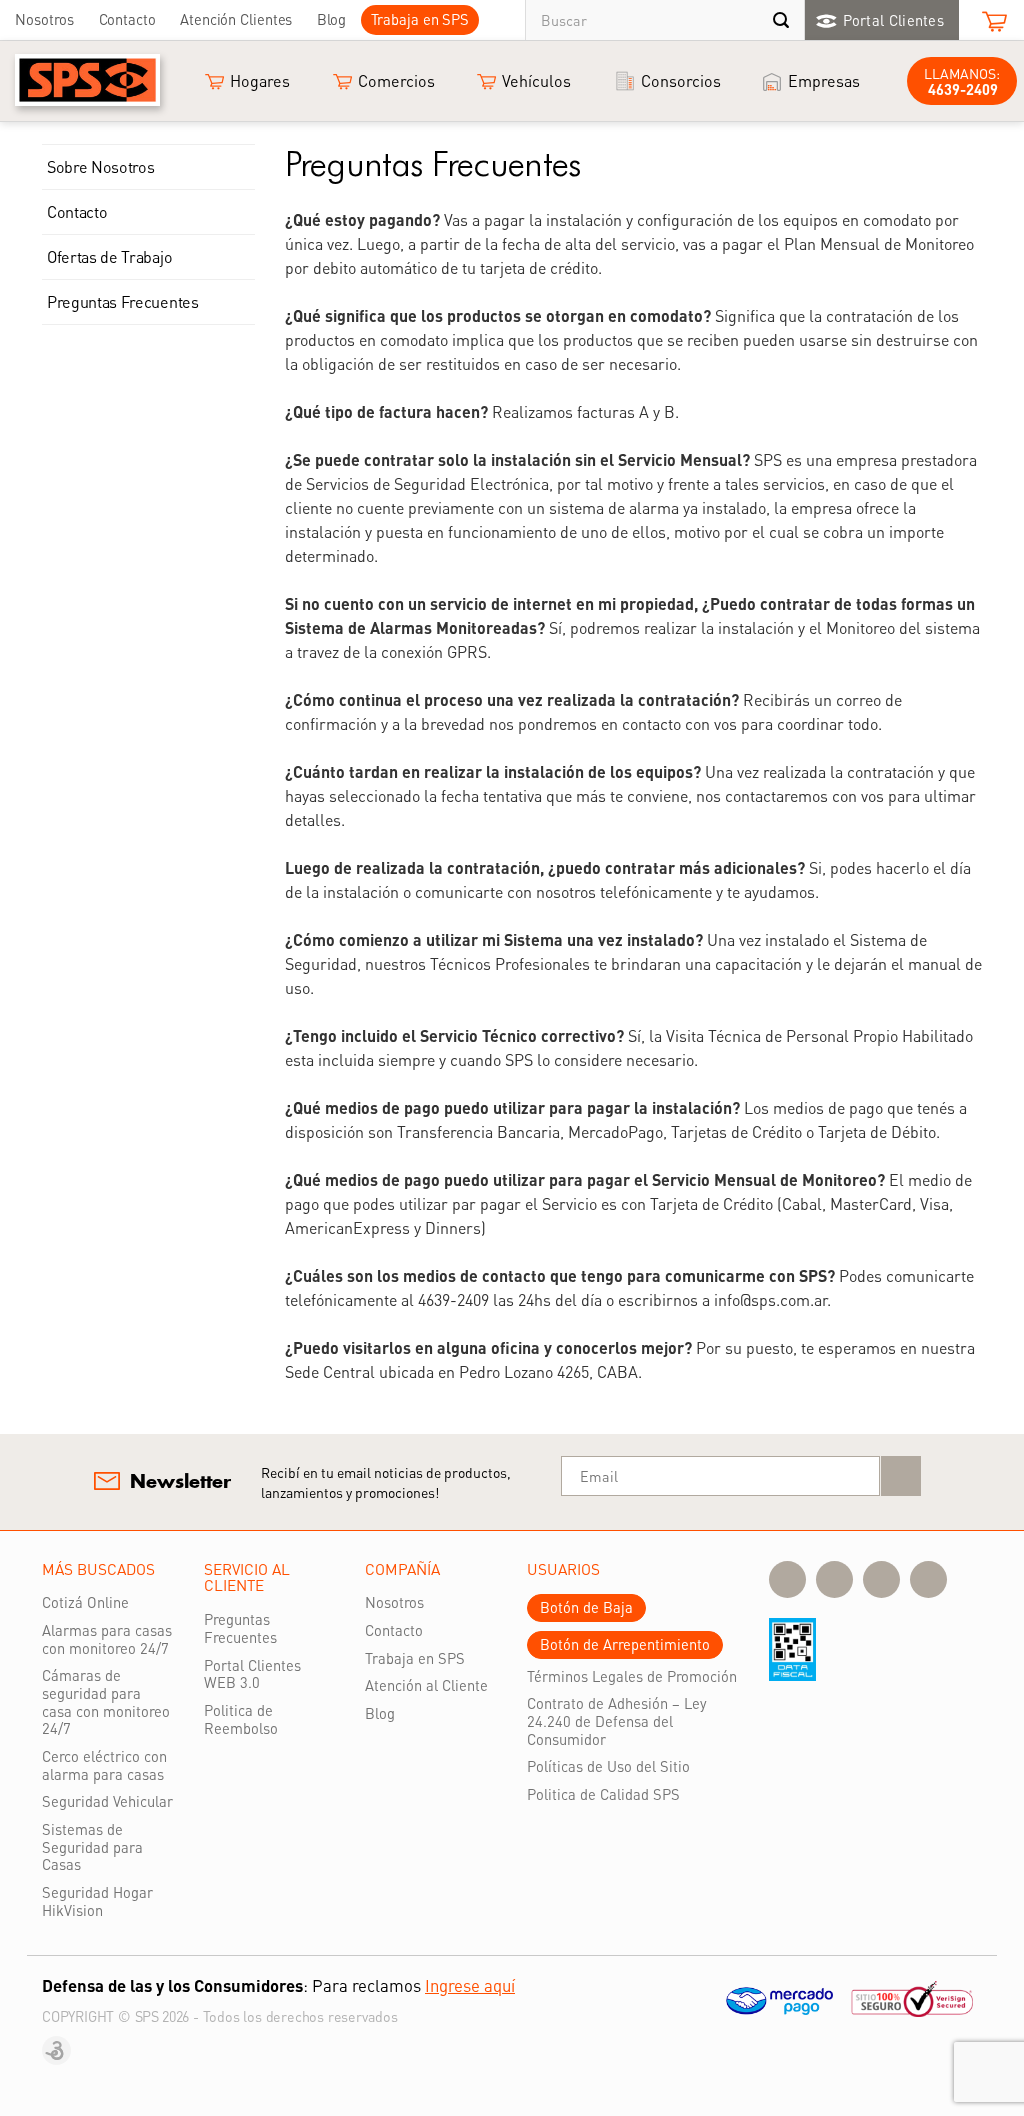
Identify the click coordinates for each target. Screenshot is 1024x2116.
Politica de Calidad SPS (603, 1794)
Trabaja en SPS (420, 19)
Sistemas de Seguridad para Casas (92, 1846)
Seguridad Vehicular (107, 1801)
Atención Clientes (236, 19)
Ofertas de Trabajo (109, 256)
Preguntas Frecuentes (123, 301)
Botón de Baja (586, 1607)
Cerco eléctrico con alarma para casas (104, 1765)
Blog (332, 19)
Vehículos (536, 80)
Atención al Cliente (426, 1685)
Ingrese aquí (470, 1985)
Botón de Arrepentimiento (625, 1644)
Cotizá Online (85, 1602)
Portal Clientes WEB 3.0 (252, 1674)
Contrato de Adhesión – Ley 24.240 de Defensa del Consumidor (617, 1720)
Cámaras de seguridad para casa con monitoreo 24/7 (106, 1701)
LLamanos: (962, 81)
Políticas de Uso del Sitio (608, 1766)
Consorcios (681, 80)
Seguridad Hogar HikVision (97, 1901)
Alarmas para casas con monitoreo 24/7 (107, 1639)
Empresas (824, 80)
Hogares (260, 80)
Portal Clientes (893, 20)
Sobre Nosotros (101, 166)
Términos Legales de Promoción (632, 1676)
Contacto (127, 19)
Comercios (396, 80)
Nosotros (44, 19)
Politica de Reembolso (241, 1719)
